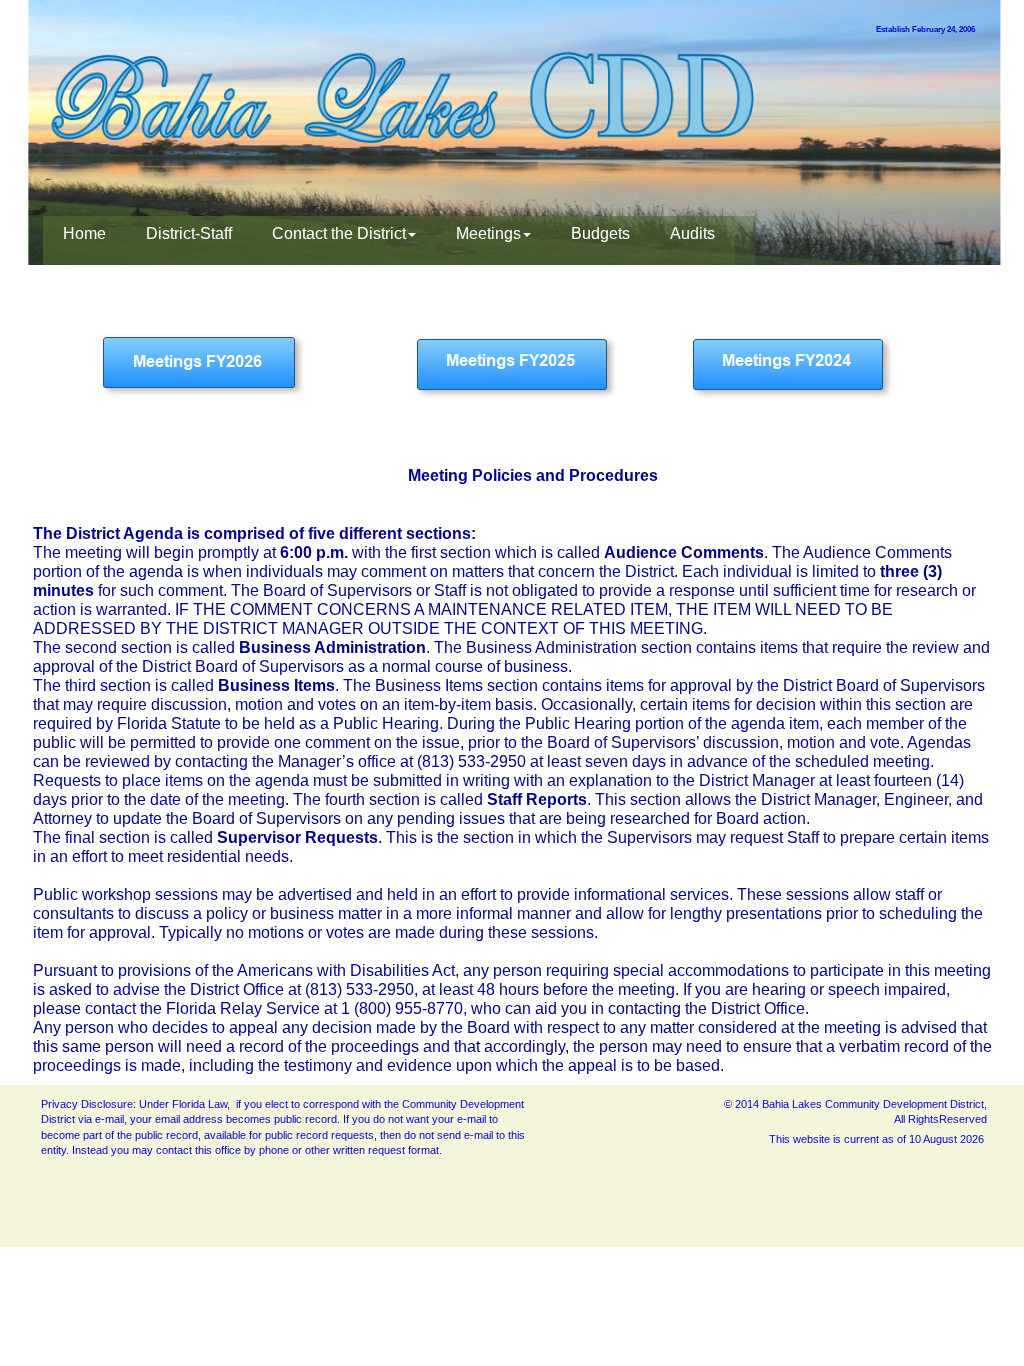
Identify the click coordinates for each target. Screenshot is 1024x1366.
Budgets (600, 233)
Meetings (488, 233)
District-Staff (189, 233)
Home (84, 233)
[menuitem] (84, 240)
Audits (692, 233)
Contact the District (339, 233)
